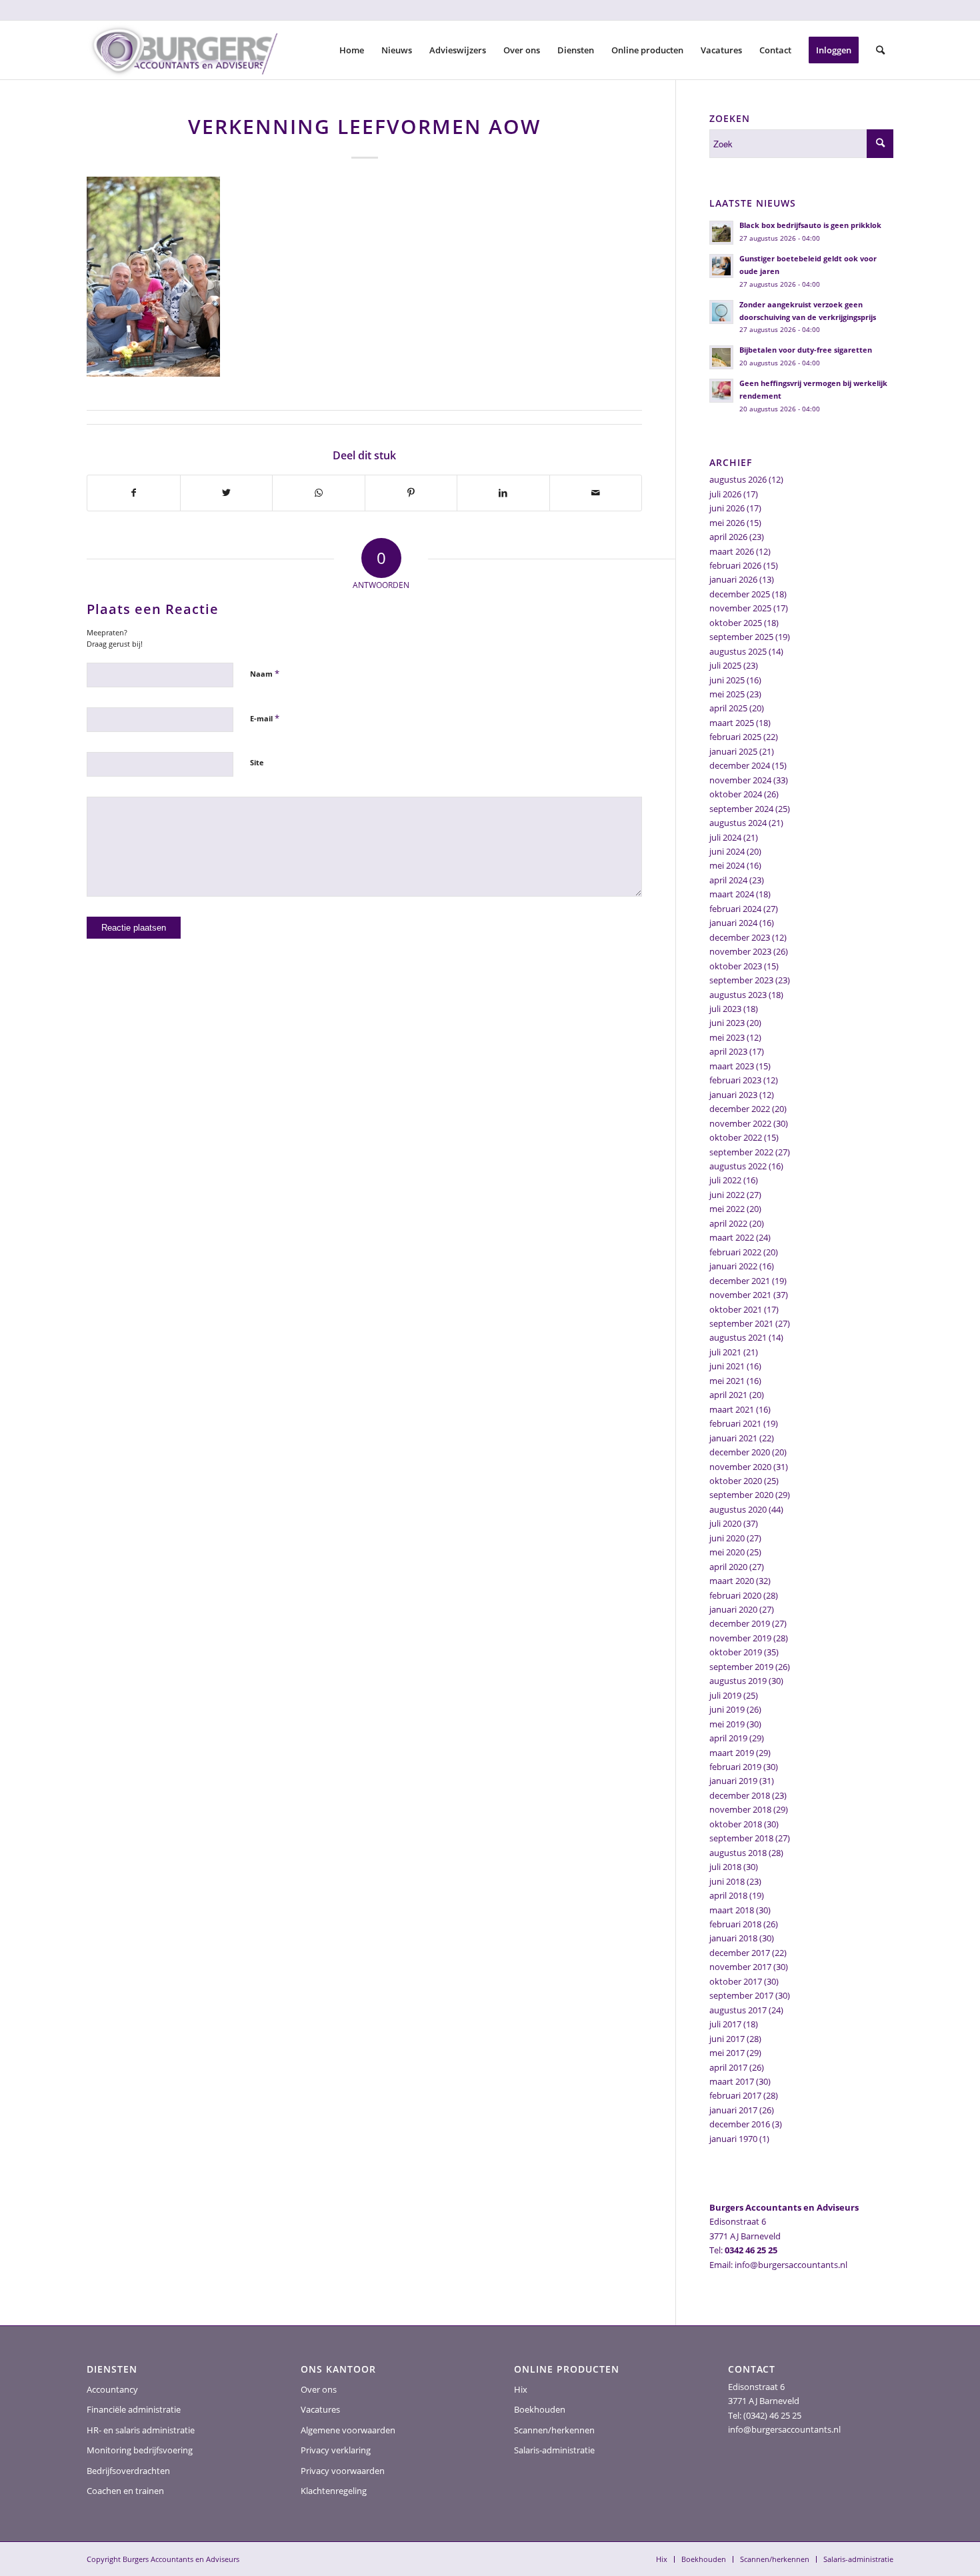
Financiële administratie (134, 2409)
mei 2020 (727, 1552)
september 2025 (741, 637)
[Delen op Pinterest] (411, 493)
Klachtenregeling (334, 2491)
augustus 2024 (738, 823)
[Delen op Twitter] (227, 493)
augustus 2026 (738, 479)
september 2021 (741, 1323)
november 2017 (740, 1967)
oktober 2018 (736, 1824)
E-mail (265, 718)
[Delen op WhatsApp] (319, 493)
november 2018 (740, 1809)
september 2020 (741, 1495)
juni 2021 (727, 1366)
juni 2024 (727, 851)
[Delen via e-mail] (596, 493)
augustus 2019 (738, 1681)
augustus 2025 (738, 651)
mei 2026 (727, 523)
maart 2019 (732, 1753)
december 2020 (740, 1452)
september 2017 (741, 1995)
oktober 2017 (736, 1981)
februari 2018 (735, 1924)
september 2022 (741, 1152)
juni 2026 (727, 508)
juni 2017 (727, 2039)
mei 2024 (727, 865)
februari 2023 (735, 1080)
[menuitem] (352, 50)
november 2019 (740, 1638)
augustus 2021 (738, 1337)
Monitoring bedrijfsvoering (140, 2450)
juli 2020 (725, 1523)
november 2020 (740, 1467)
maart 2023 (732, 1066)
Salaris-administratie (554, 2450)
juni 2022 (727, 1195)
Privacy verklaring (336, 2450)
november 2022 (740, 1123)
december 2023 (740, 937)
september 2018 (741, 1838)
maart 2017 (732, 2081)
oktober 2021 (736, 1309)
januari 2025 (733, 751)
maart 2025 (732, 723)
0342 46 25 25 (751, 2250)
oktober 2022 (736, 1137)
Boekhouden (540, 2409)
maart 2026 (732, 551)
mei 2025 (727, 694)
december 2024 (740, 765)
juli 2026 (725, 494)
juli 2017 (725, 2024)
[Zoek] (880, 50)
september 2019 (741, 1667)
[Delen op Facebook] (134, 493)
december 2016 (740, 2124)
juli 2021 (725, 1352)
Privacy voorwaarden (343, 2471)
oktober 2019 (736, 1652)
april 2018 (728, 1895)
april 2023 (728, 1051)
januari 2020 (733, 1609)
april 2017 (728, 2067)
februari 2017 (735, 2095)
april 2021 (728, 1395)
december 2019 (740, 1623)
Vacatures (320, 2409)
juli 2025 (725, 665)
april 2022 (728, 1223)
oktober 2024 (736, 794)
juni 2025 (727, 680)
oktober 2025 (736, 623)
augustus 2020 (738, 1509)
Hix (521, 2389)
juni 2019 (727, 1709)
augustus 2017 (738, 2010)
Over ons (319, 2389)
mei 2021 (727, 1381)
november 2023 (740, 951)
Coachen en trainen (125, 2491)
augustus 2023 (738, 995)
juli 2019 (725, 1695)
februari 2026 (735, 565)
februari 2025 (735, 737)
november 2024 (740, 780)
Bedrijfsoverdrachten (128, 2471)
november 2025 (740, 608)
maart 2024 (732, 894)
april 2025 (728, 708)
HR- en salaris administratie (141, 2430)
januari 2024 (733, 923)
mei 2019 (727, 1724)
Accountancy (112, 2389)
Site (257, 762)
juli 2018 (725, 1867)
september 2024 (741, 809)
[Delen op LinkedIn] (503, 493)
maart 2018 (732, 1910)
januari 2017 (733, 2110)
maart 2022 (732, 1237)
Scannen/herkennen (554, 2430)
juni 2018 (727, 1881)
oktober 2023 (736, 966)
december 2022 (740, 1109)
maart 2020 (732, 1581)
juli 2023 (725, 1009)
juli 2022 (725, 1180)
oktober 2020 (736, 1481)
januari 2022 (733, 1266)
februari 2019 (735, 1767)
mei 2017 (727, 2053)
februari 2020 (735, 1595)
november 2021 (740, 1295)
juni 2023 (727, 1023)
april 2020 (728, 1567)
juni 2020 (727, 1538)
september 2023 (741, 980)
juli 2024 (725, 837)
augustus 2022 (738, 1166)
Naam (265, 673)
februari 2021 (735, 1423)
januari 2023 (733, 1095)
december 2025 (740, 594)
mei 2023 (727, 1037)
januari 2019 (733, 1781)
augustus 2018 (738, 1853)
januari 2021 (733, 1438)
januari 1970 (733, 2139)
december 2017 (740, 1953)
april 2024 (728, 880)
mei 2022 (727, 1209)
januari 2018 (733, 1938)
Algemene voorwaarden (348, 2430)
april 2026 (728, 537)
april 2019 (728, 1738)
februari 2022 (735, 1252)
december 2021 (740, 1281)
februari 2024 (735, 909)
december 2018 (740, 1795)
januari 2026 (733, 579)
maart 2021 (732, 1409)
